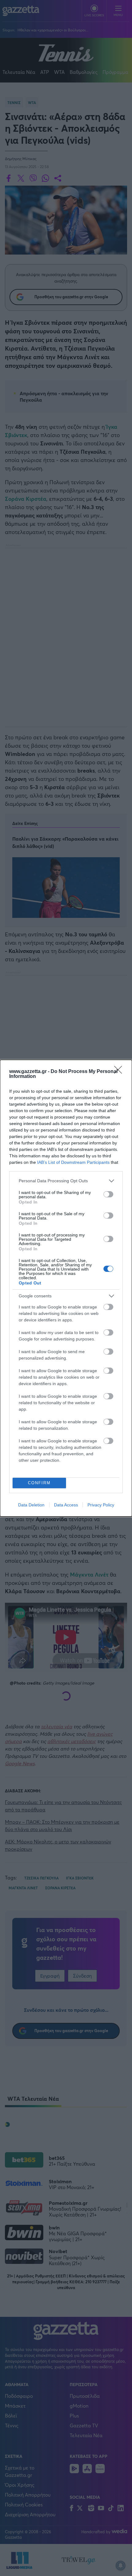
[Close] (120, 1072)
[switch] (108, 1194)
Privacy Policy (101, 1505)
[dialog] (66, 1288)
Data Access (66, 1505)
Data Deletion (31, 1505)
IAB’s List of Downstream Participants (73, 1162)
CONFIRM (39, 1483)
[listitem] (66, 1181)
